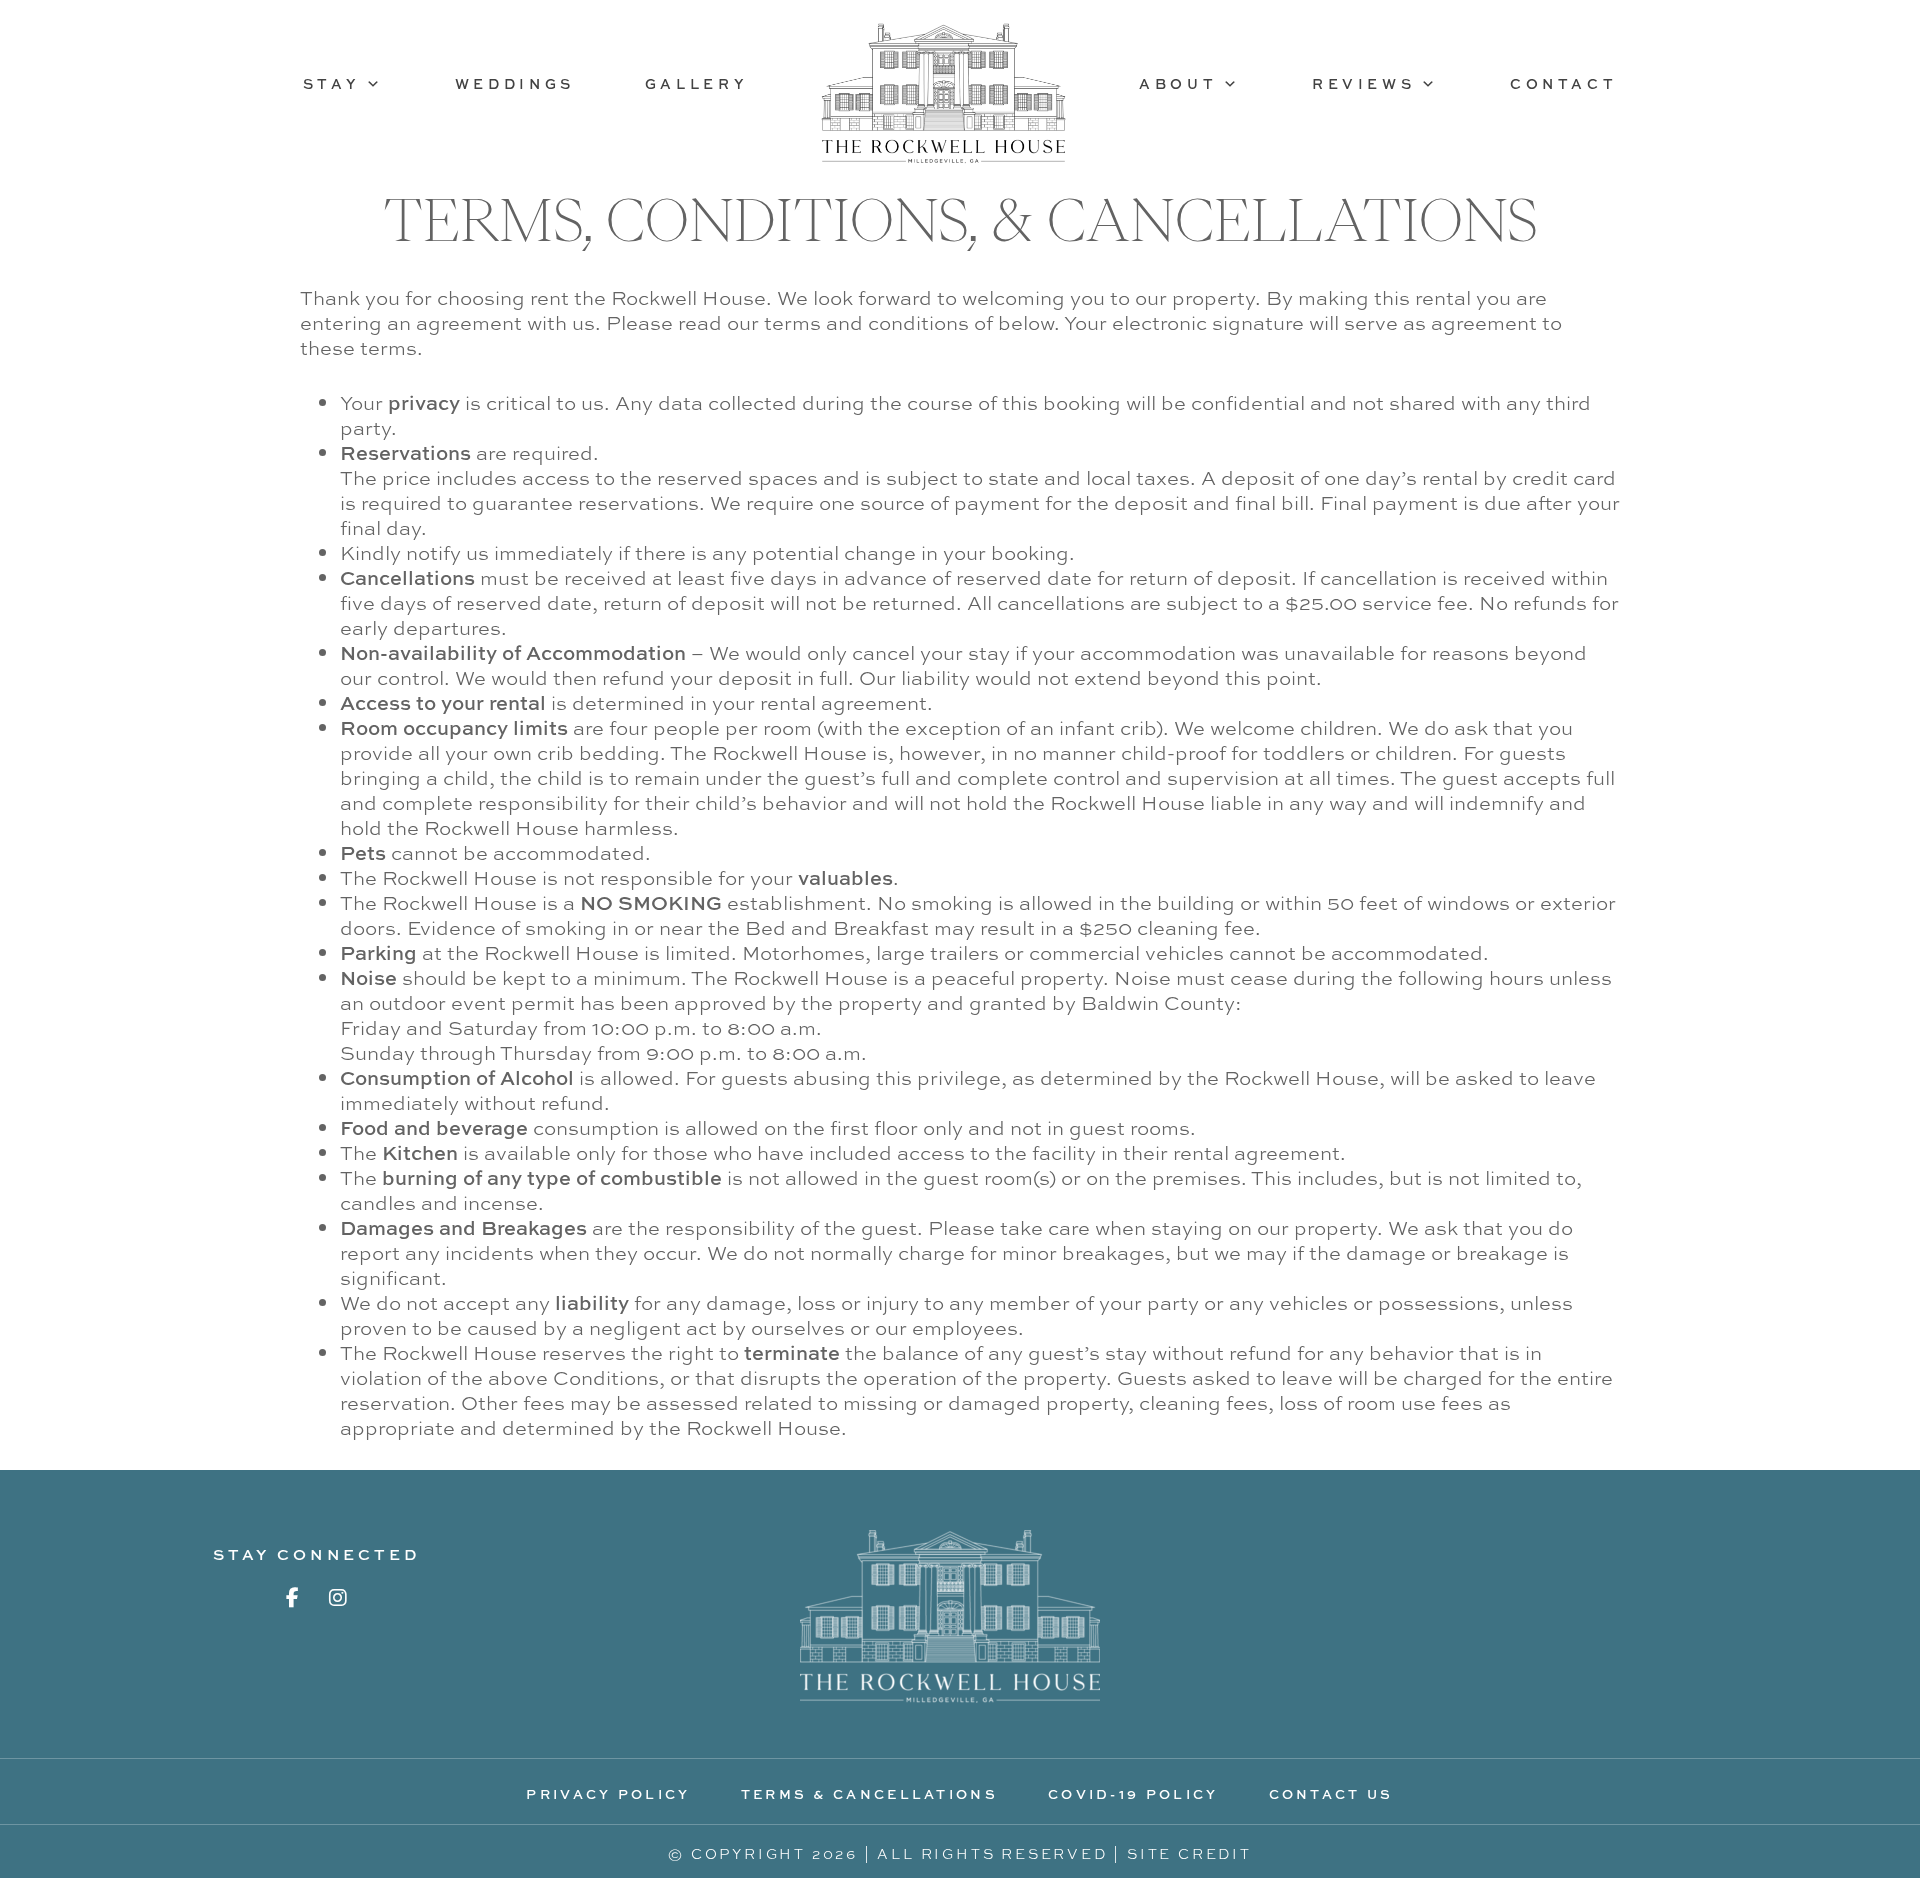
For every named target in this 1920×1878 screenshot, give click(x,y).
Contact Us (1331, 1794)
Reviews (1363, 83)
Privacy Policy (608, 1794)
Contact (1563, 83)
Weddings (515, 83)
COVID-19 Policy (1133, 1794)
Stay (331, 83)
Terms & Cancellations (869, 1794)
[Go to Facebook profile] (292, 1597)
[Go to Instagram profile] (338, 1597)
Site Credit (1189, 1853)
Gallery (696, 83)
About (1178, 83)
